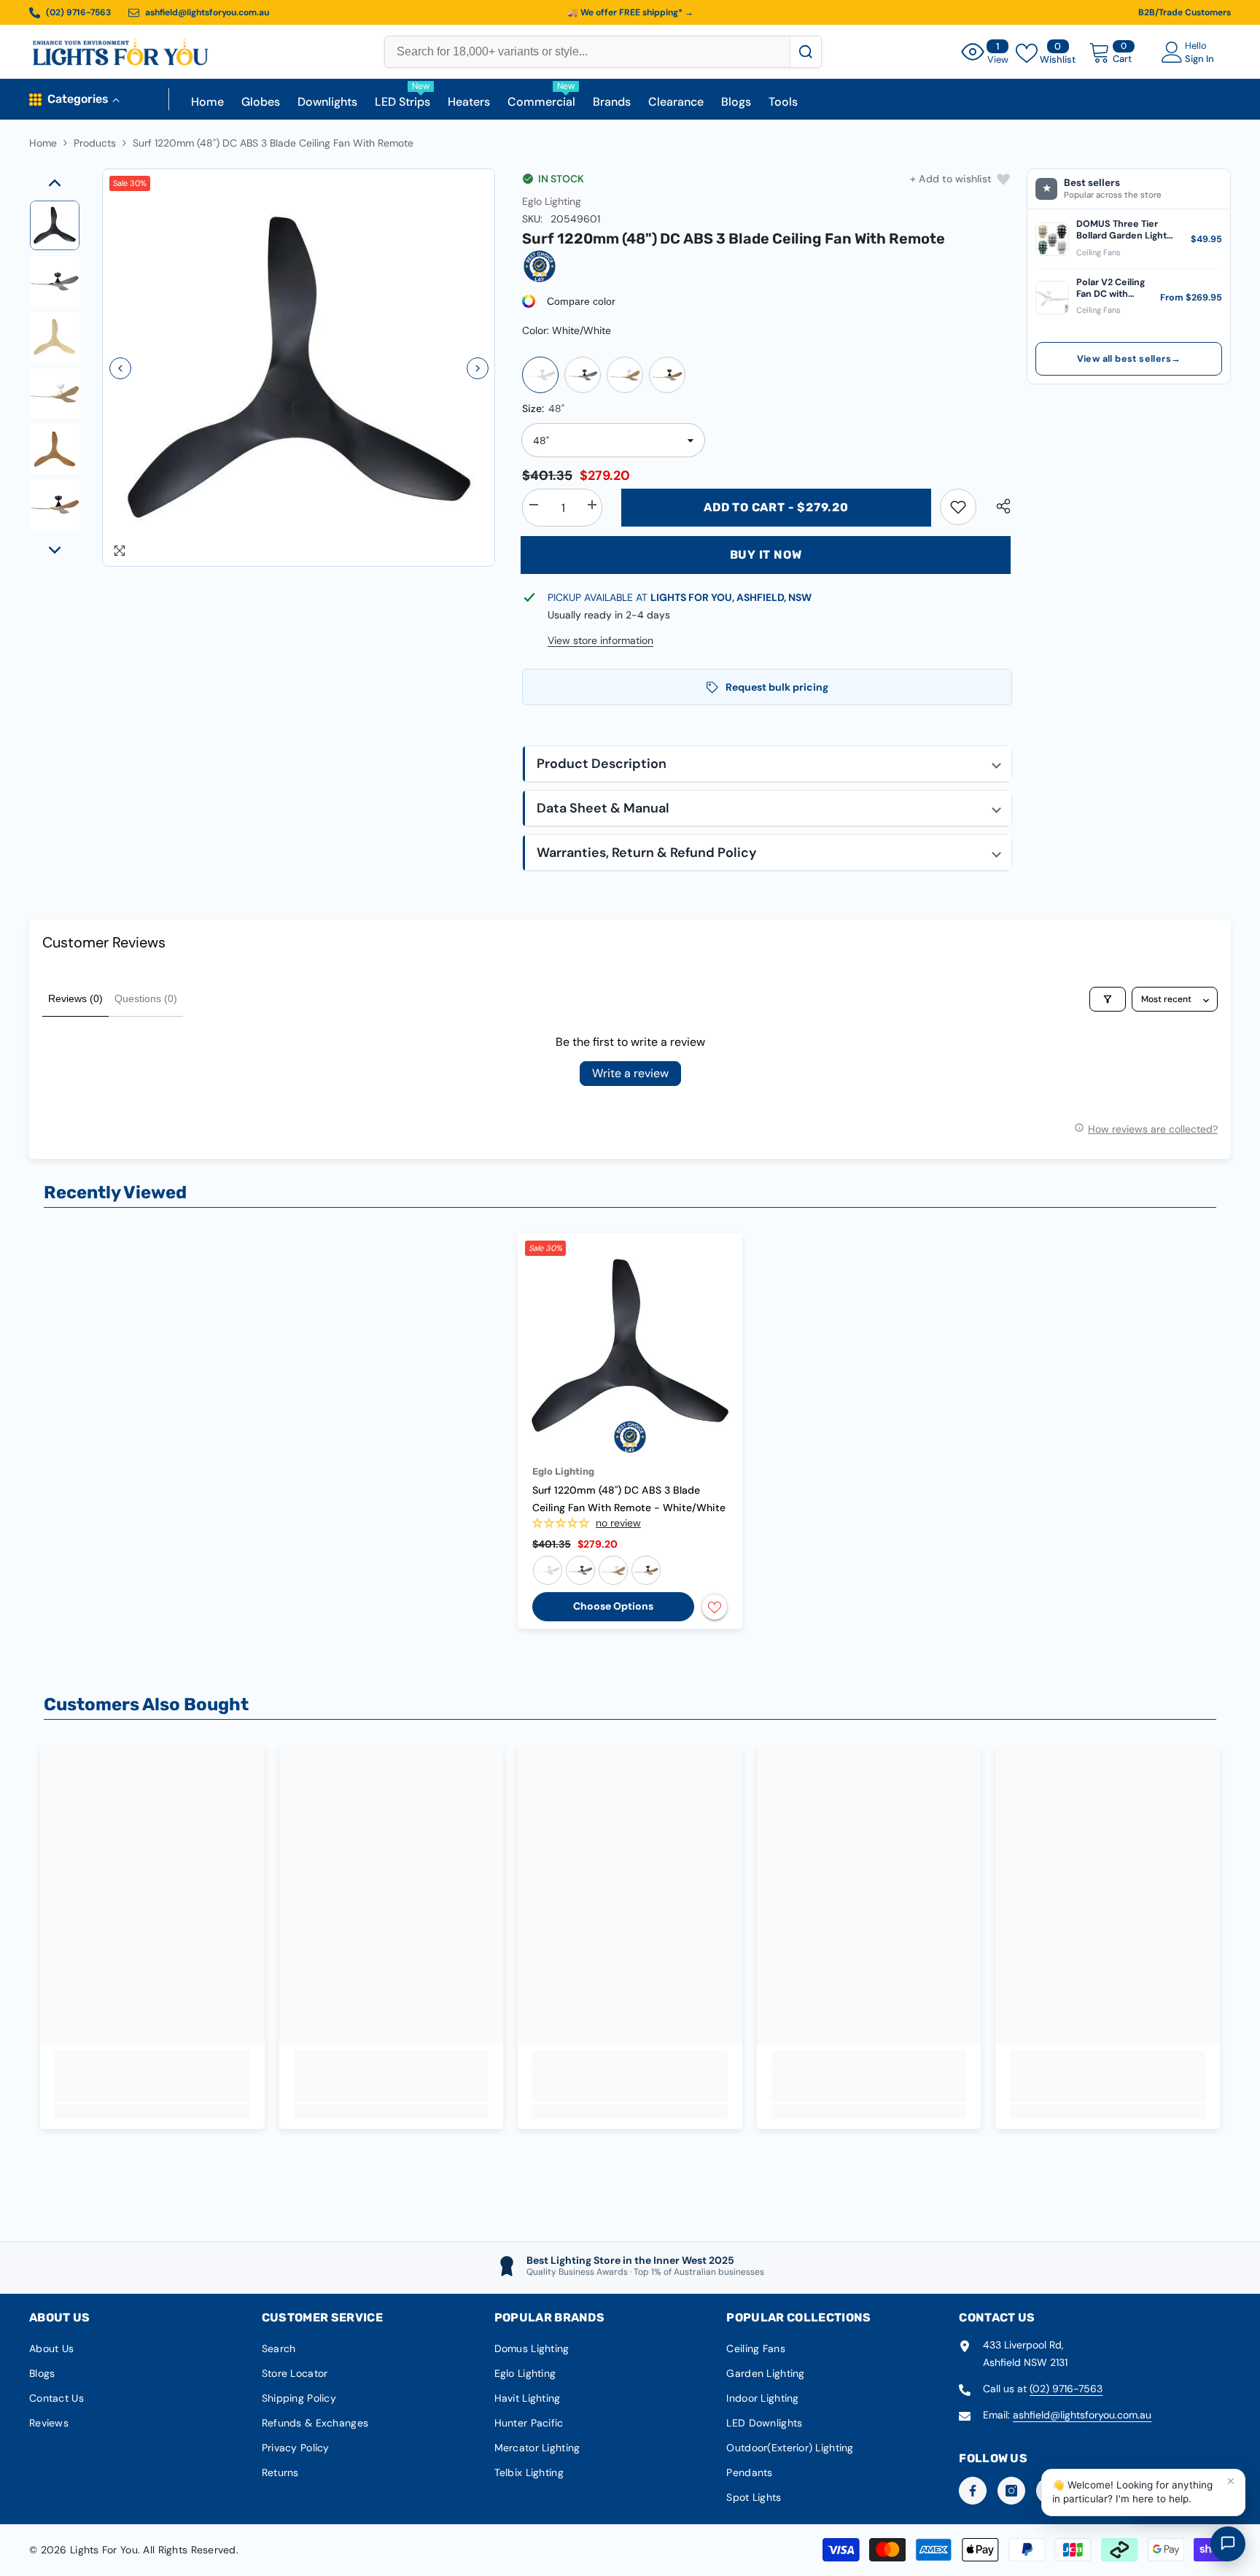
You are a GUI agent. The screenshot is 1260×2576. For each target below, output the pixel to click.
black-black (580, 1570)
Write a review (630, 1073)
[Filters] (1108, 999)
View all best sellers (1129, 359)
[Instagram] (1011, 2491)
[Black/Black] (583, 375)
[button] (120, 368)
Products (95, 143)
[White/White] (540, 375)
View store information (600, 640)
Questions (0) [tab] (146, 998)
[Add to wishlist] (715, 1607)
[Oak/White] (625, 375)
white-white (548, 1570)
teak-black (646, 1570)
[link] (958, 507)
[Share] (998, 506)
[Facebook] (973, 2491)
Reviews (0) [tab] (75, 998)
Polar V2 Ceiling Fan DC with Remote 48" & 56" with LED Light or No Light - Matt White (1112, 288)
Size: (543, 408)
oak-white (613, 1570)
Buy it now (766, 555)
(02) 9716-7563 (1066, 2389)
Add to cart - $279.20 (776, 507)
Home (43, 143)
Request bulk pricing (777, 687)
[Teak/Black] (667, 375)
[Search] (805, 52)
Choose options (613, 1606)
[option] (299, 368)
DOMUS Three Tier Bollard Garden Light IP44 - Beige (1121, 230)
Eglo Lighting (552, 201)
